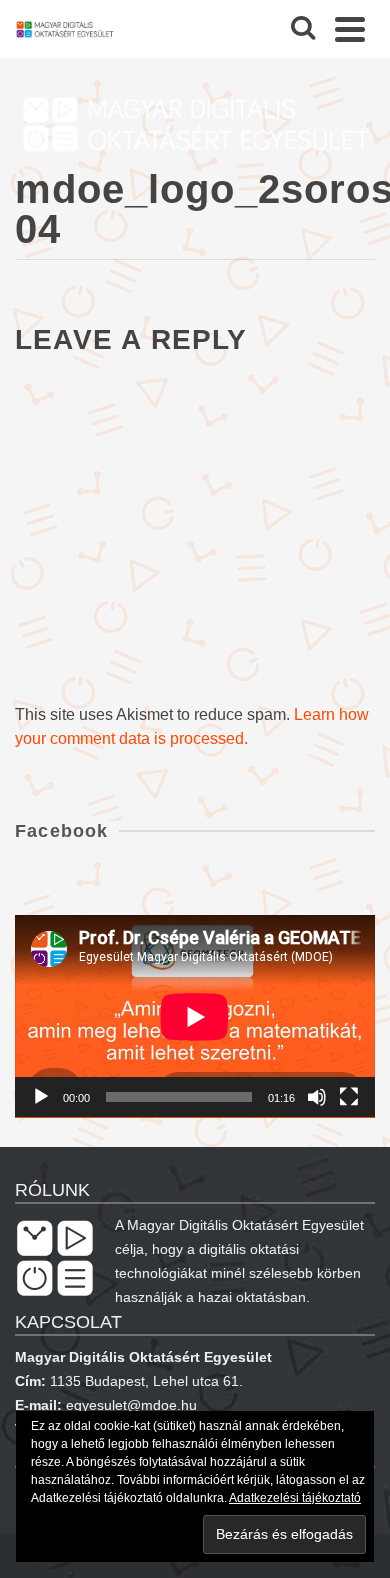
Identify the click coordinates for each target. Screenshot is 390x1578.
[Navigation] (350, 29)
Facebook (62, 831)
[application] (195, 1016)
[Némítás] (317, 1097)
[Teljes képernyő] (349, 1097)
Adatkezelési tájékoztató (295, 1498)
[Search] (303, 29)
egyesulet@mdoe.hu (131, 1405)
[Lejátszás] (41, 1097)
